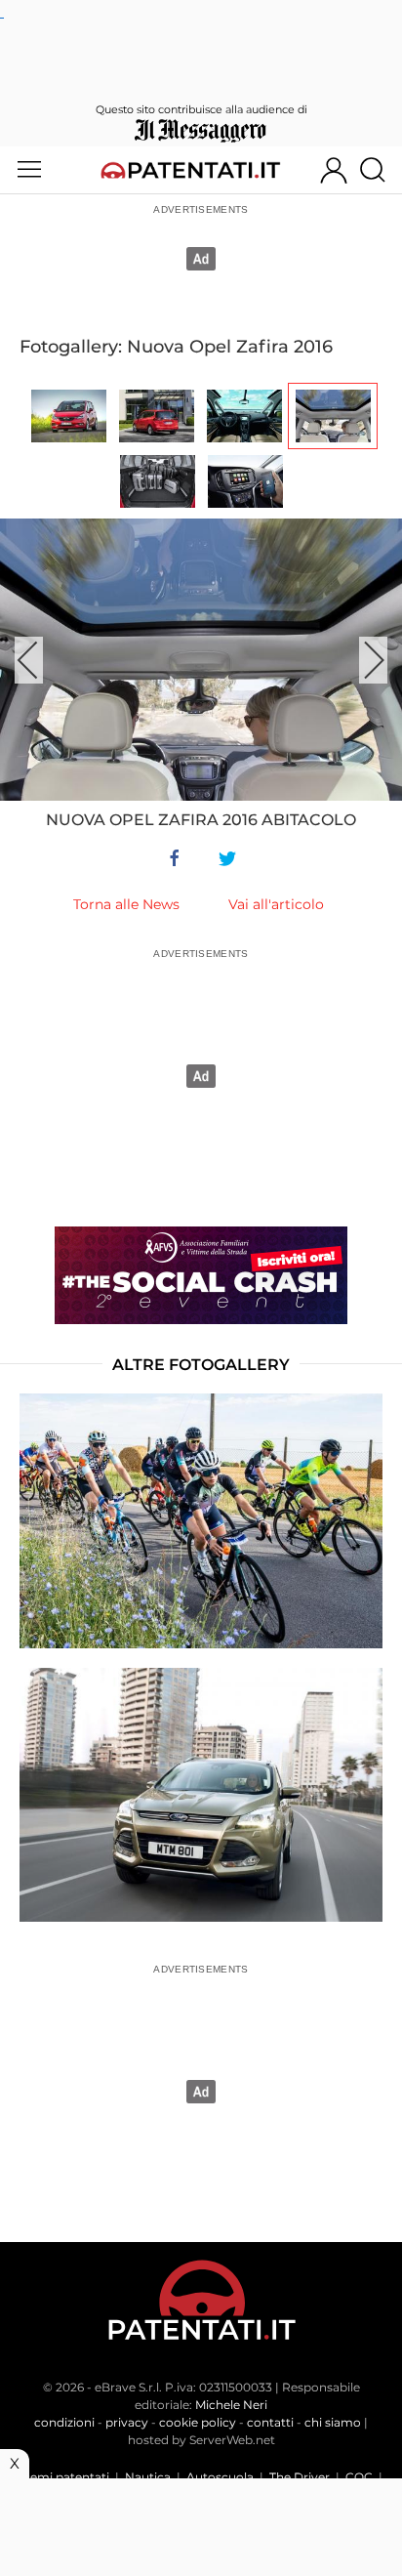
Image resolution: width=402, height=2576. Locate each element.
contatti (270, 2422)
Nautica (148, 2477)
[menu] (29, 170)
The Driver (300, 2477)
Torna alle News (126, 904)
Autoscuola (220, 2477)
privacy (127, 2422)
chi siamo (333, 2422)
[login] (334, 170)
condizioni (64, 2422)
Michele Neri (231, 2405)
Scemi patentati (63, 2477)
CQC (359, 2477)
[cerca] (380, 170)
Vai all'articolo (276, 904)
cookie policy (198, 2422)
